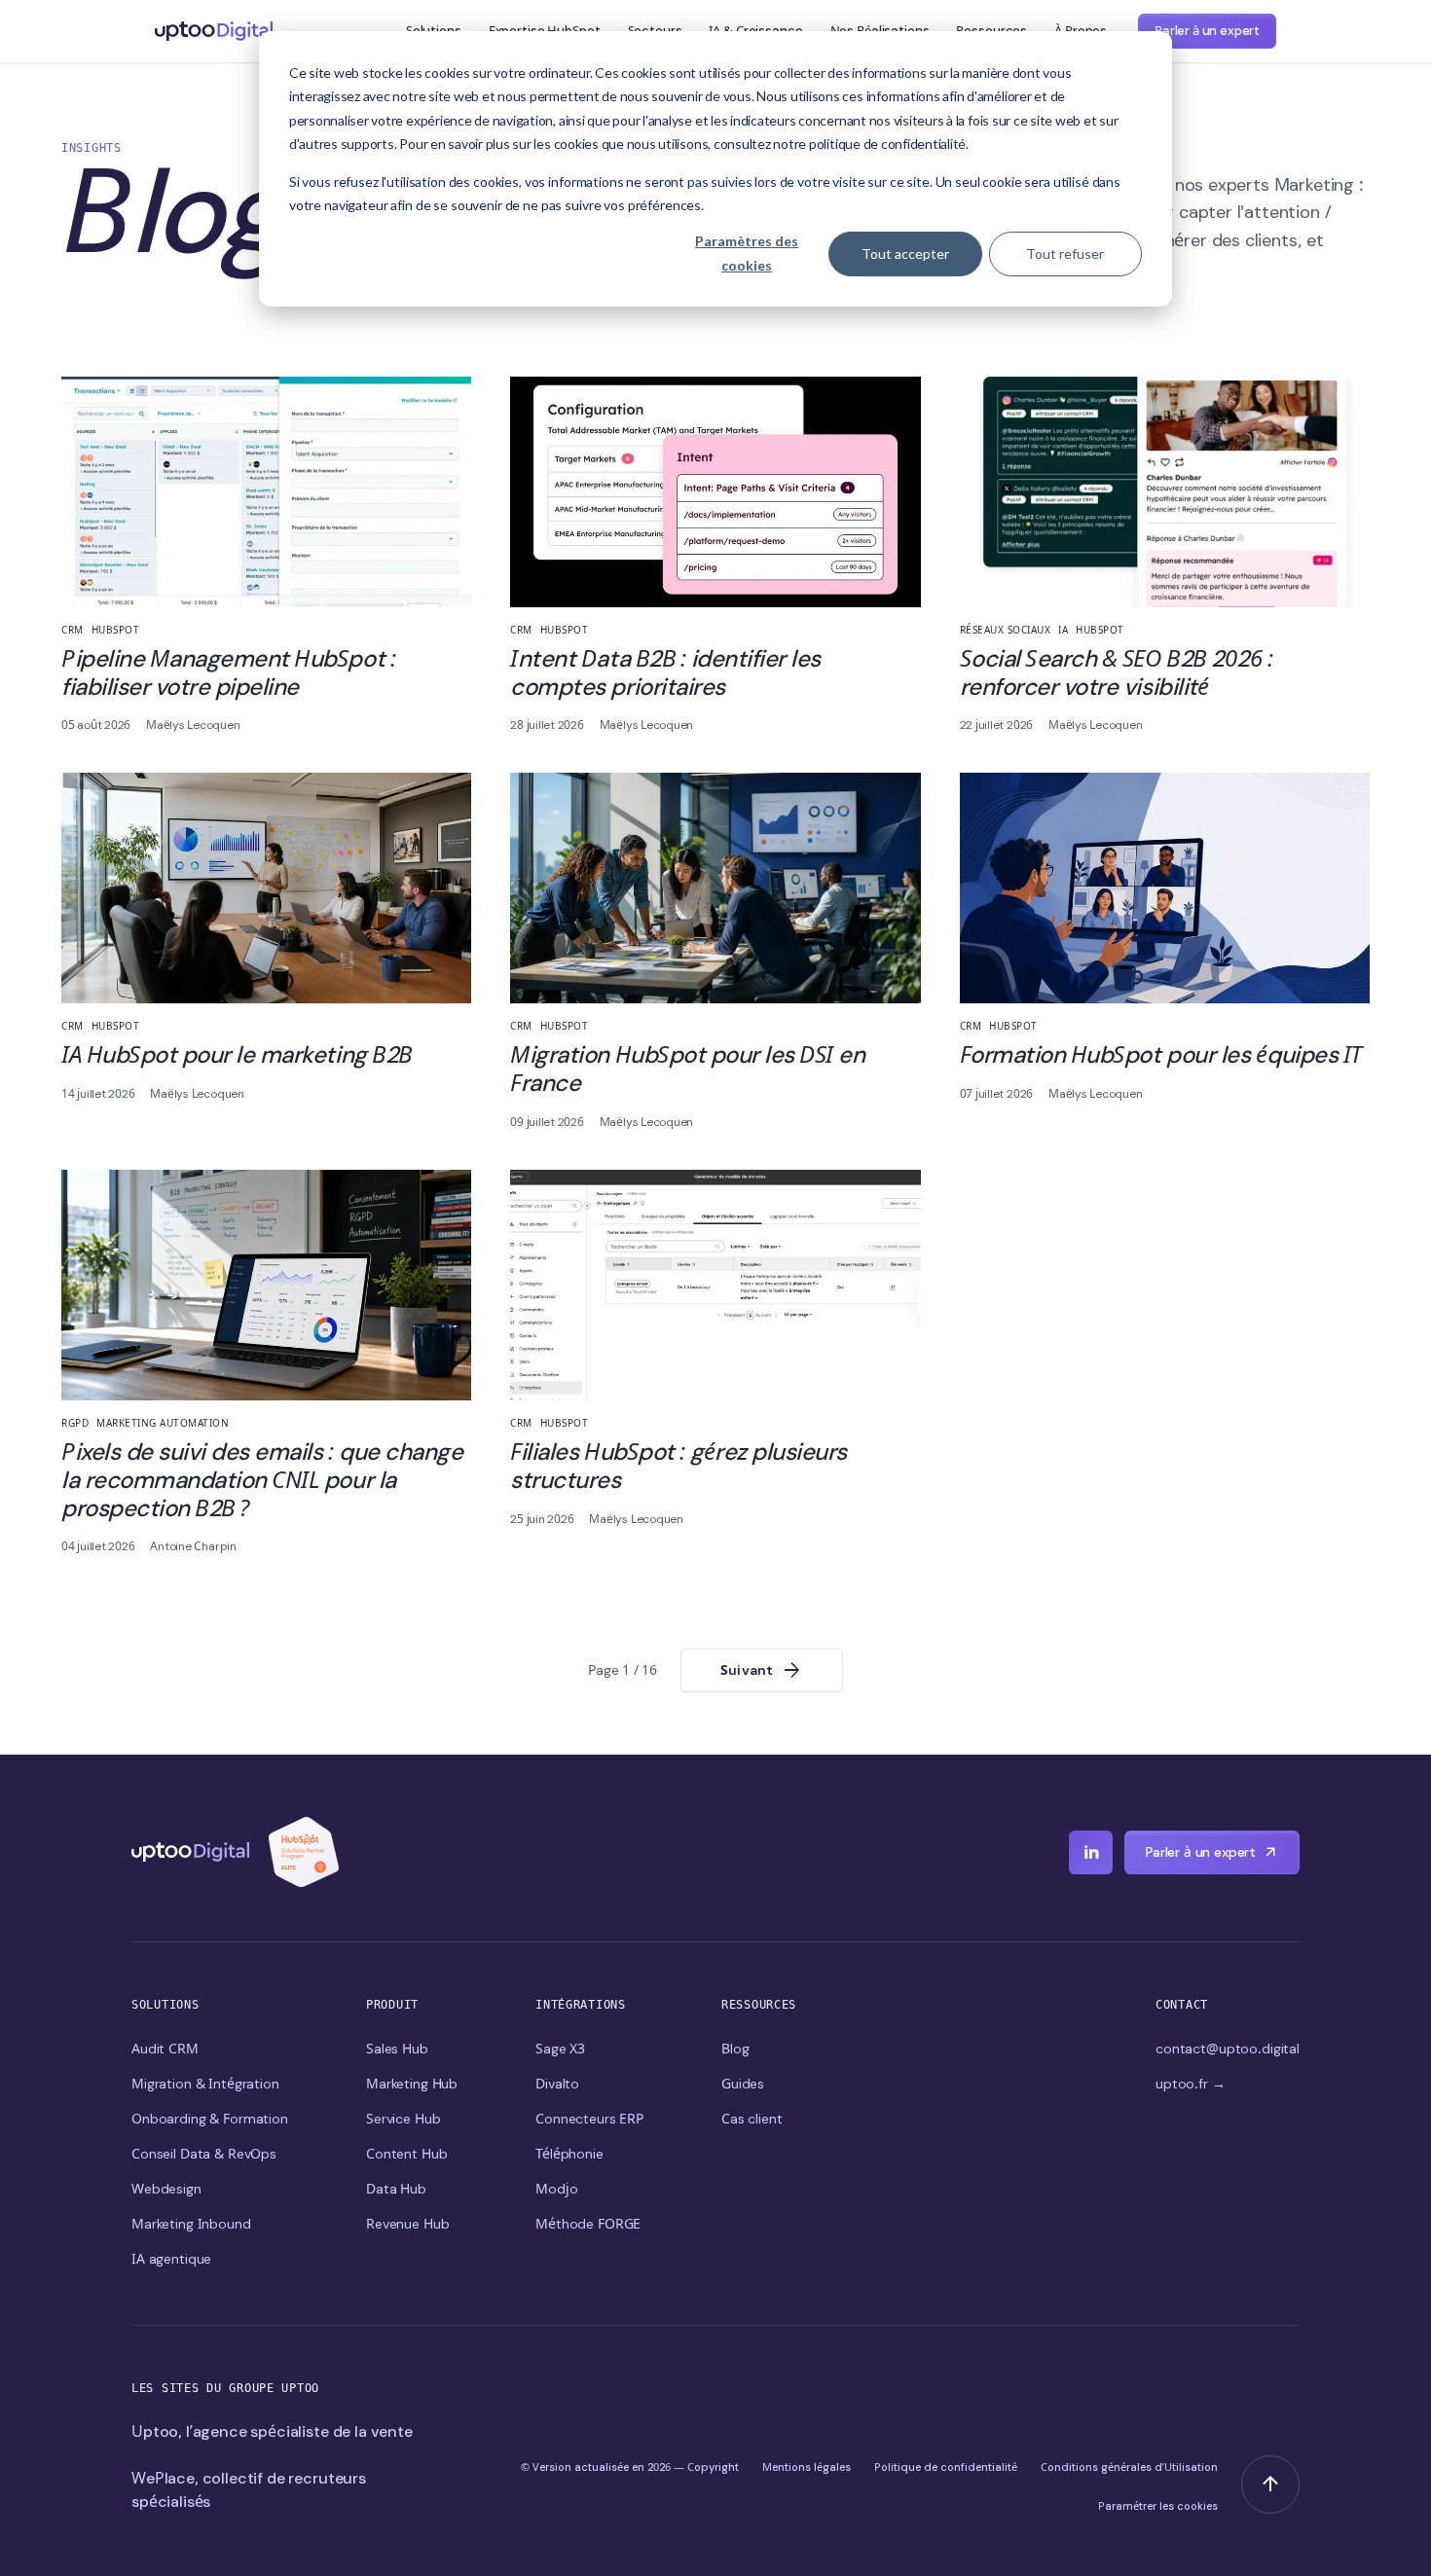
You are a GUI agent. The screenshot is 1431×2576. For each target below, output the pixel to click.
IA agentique (171, 2259)
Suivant (762, 1671)
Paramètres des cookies (747, 253)
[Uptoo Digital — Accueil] (214, 31)
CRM (73, 630)
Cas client (752, 2119)
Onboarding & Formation (210, 2119)
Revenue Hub (407, 2224)
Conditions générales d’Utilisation (1129, 2467)
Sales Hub (397, 2049)
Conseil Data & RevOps (204, 2154)
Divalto (557, 2084)
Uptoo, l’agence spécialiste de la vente (272, 2431)
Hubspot (116, 630)
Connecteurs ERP (589, 2119)
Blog (735, 2049)
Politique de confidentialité (946, 2467)
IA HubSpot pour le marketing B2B (237, 1054)
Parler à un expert (1207, 31)
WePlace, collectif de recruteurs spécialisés (249, 2490)
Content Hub (406, 2154)
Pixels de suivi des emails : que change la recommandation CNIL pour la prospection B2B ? (262, 1480)
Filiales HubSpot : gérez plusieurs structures (679, 1466)
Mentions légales (807, 2467)
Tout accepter (905, 254)
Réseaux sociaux (1006, 630)
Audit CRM (165, 2049)
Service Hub (403, 2119)
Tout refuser (1065, 254)
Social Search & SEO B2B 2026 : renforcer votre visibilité (1117, 672)
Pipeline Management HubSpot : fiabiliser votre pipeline (228, 672)
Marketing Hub (412, 2084)
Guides (743, 2084)
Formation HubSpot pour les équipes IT (1161, 1054)
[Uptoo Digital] (190, 1852)
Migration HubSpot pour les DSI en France (687, 1069)
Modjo (556, 2189)
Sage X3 (560, 2049)
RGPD (75, 1423)
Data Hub (396, 2189)
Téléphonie (569, 2154)
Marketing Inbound (191, 2224)
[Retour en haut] (1270, 2485)
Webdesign (166, 2189)
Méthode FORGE (588, 2224)
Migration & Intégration (205, 2084)
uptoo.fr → (1191, 2084)
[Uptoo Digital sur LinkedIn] (1091, 1852)
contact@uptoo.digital (1228, 2049)
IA (1063, 630)
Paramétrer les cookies (1158, 2506)
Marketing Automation (163, 1423)
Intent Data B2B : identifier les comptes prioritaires (665, 672)
